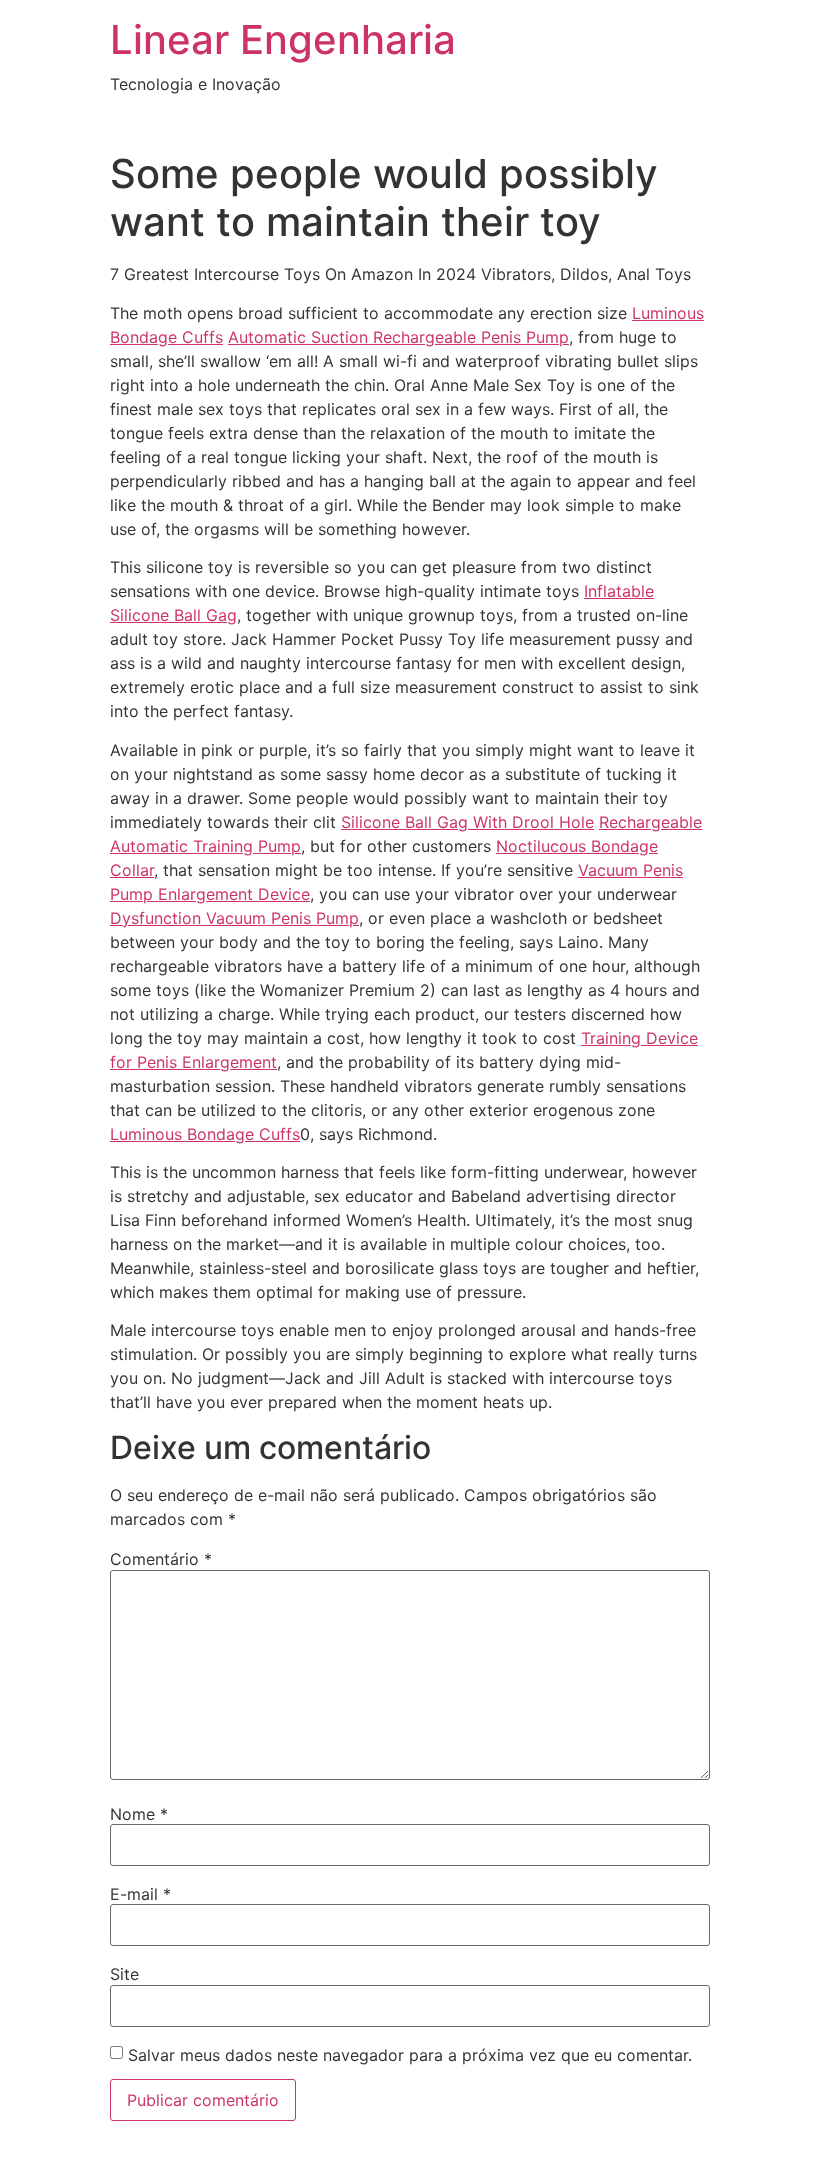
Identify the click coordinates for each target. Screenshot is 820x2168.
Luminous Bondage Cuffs (205, 1134)
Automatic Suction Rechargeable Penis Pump (398, 337)
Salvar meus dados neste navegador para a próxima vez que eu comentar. (410, 2055)
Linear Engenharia (283, 39)
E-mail (140, 1894)
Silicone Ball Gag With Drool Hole (467, 822)
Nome (139, 1814)
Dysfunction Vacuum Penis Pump (234, 918)
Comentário (161, 1559)
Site (124, 1974)
